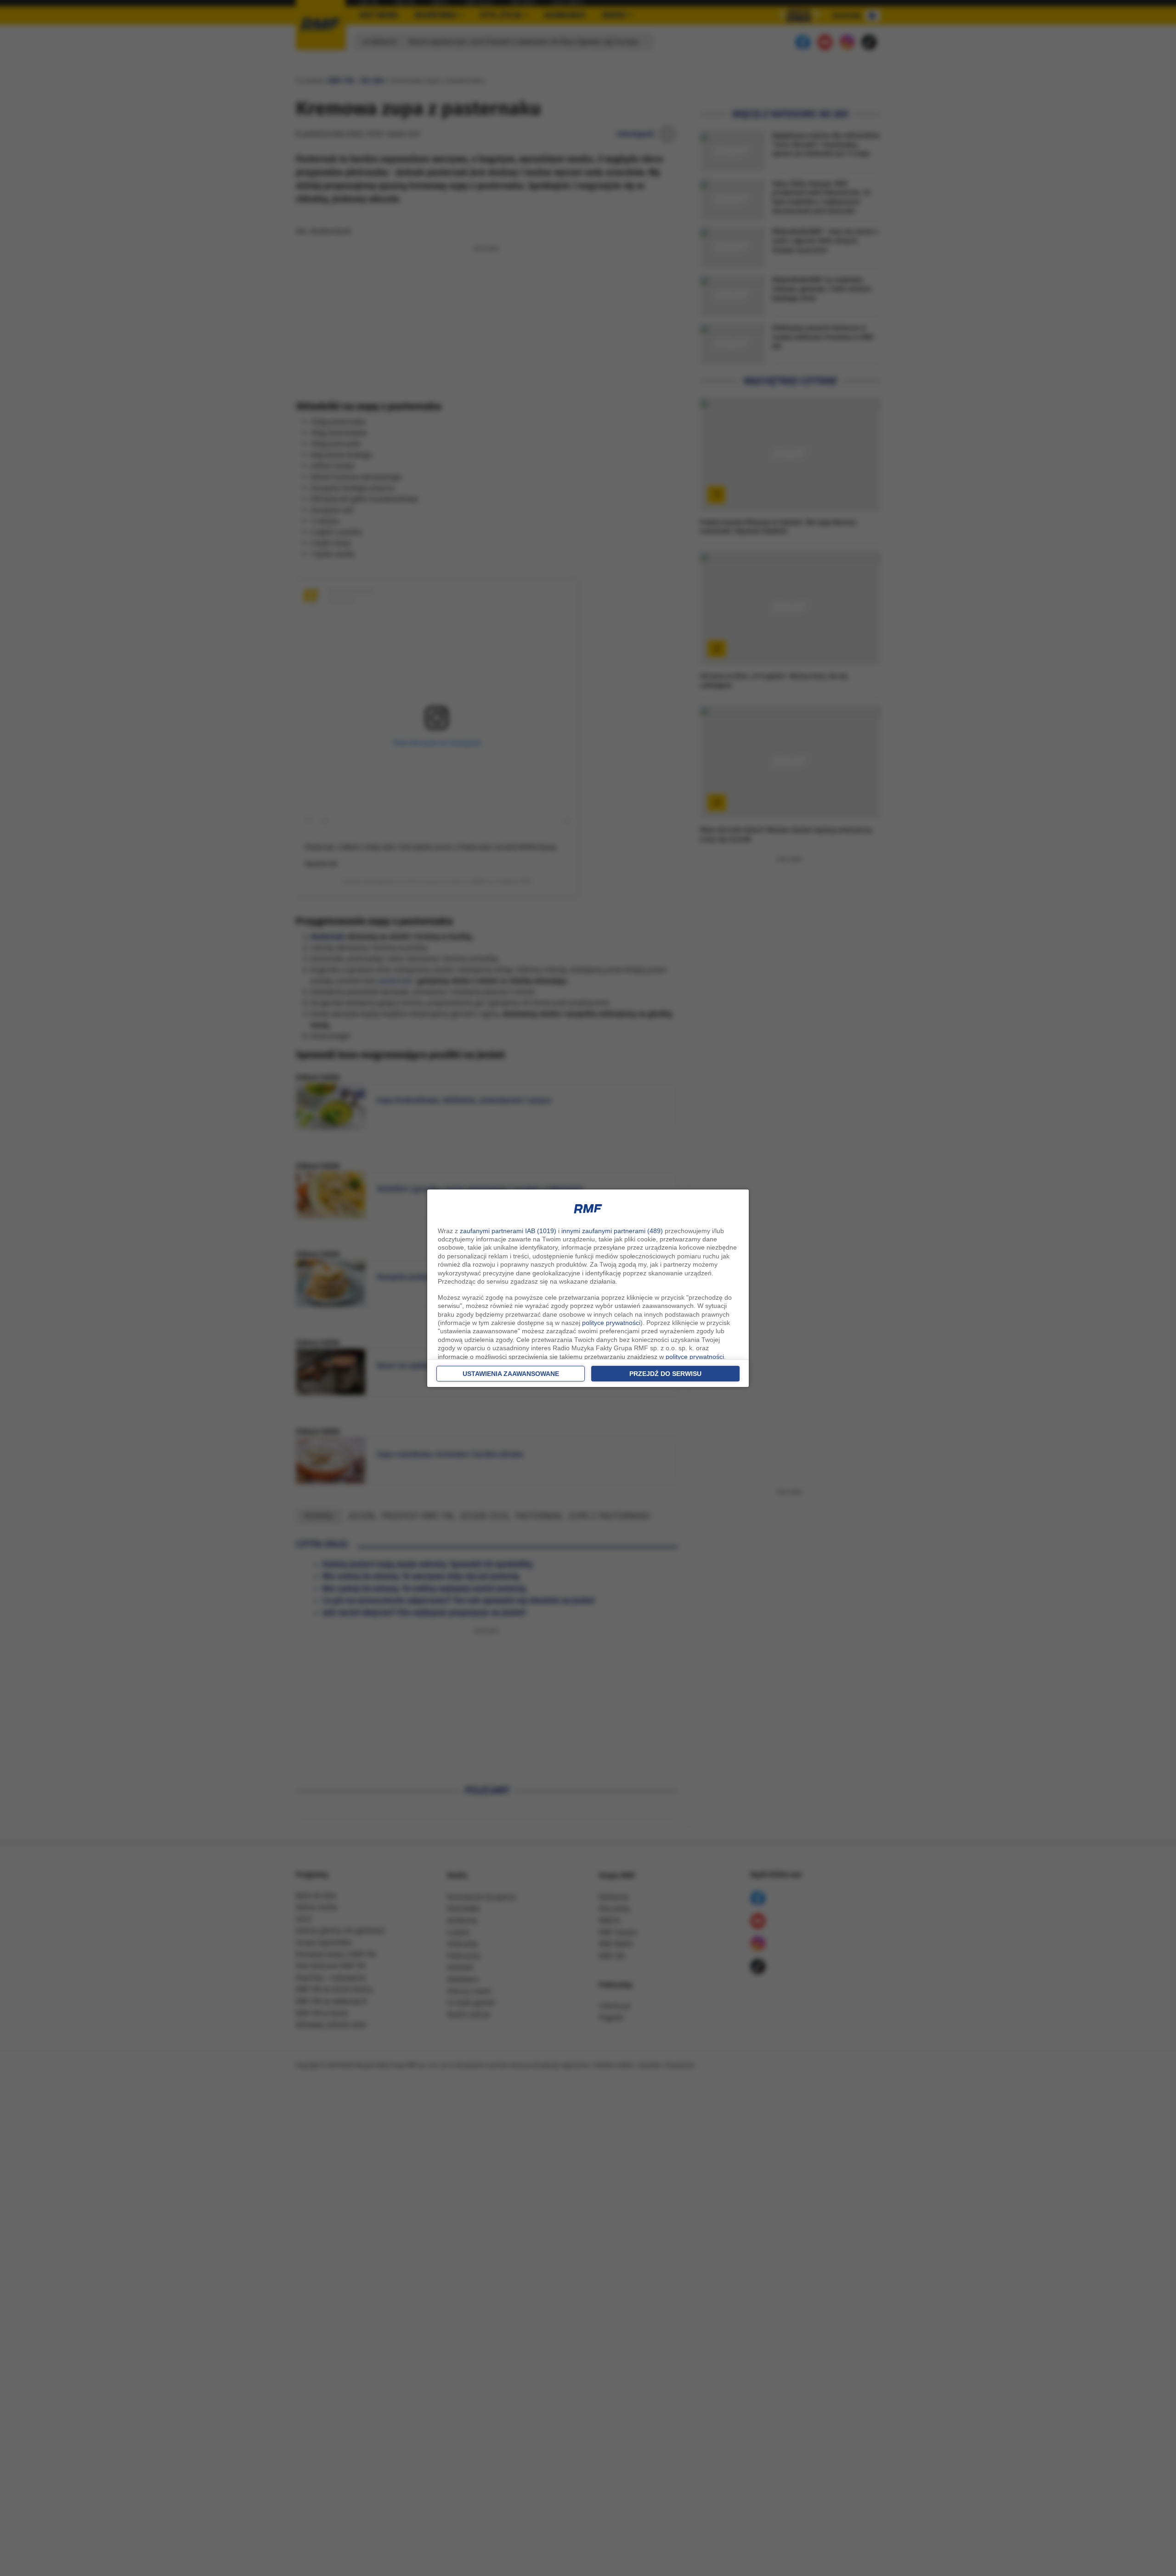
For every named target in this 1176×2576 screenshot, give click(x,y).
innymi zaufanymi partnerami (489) (612, 1231)
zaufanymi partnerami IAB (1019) (508, 1231)
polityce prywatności (611, 1323)
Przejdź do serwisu (665, 1374)
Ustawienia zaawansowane (511, 1374)
